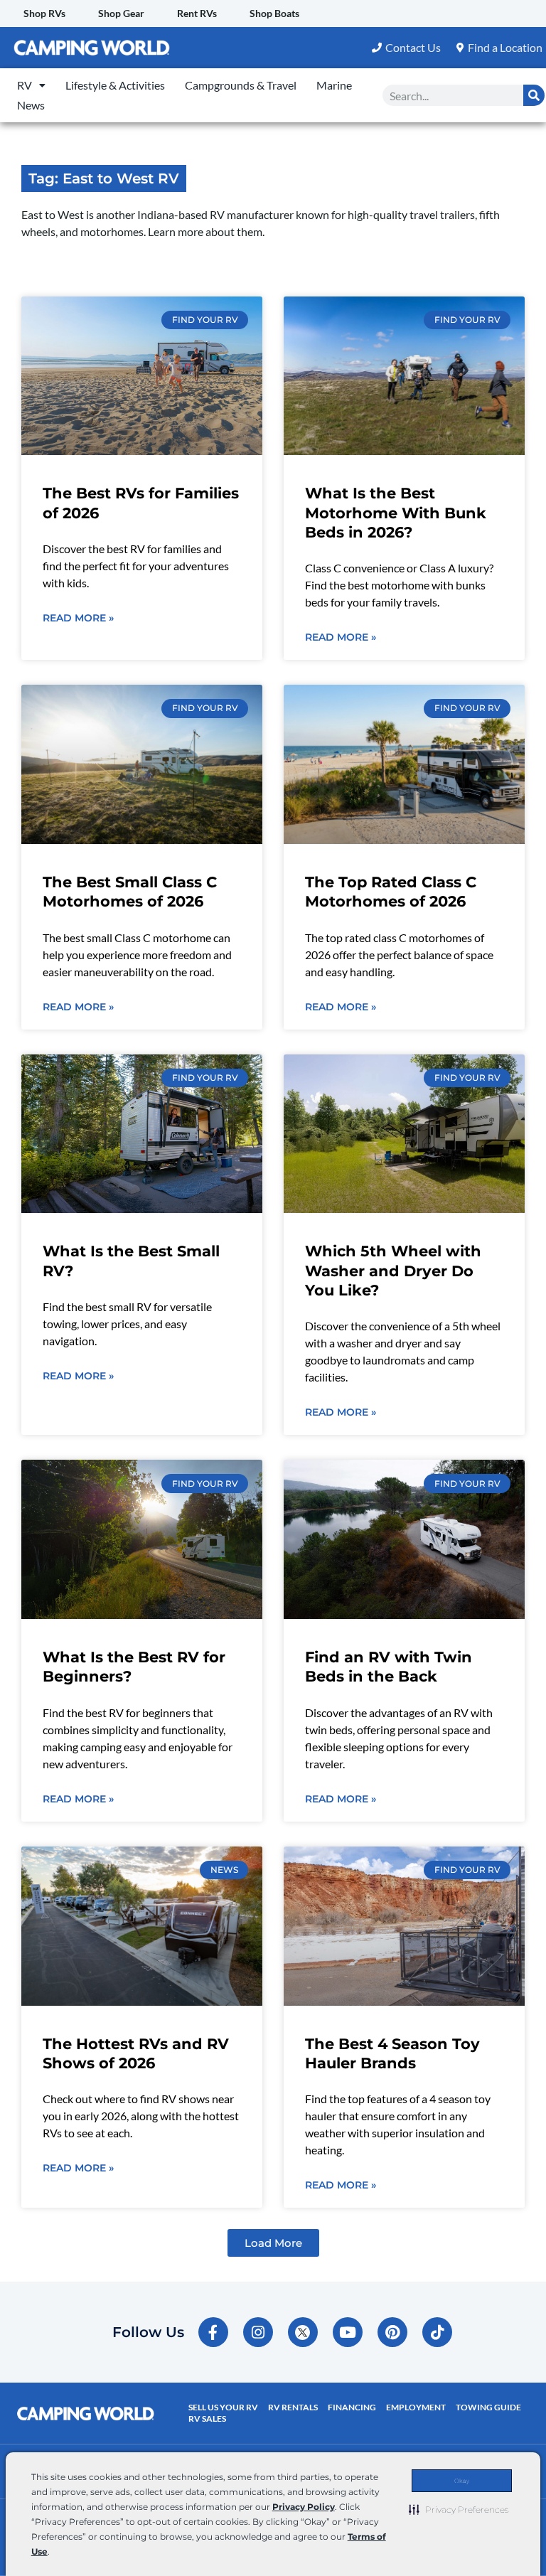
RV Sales (207, 2419)
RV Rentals (293, 2407)
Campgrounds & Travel (241, 85)
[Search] (534, 95)
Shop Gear (121, 13)
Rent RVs (197, 13)
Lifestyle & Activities (115, 85)
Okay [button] (462, 2481)
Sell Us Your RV (223, 2407)
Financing (352, 2407)
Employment (416, 2407)
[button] (459, 2509)
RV (25, 85)
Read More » (78, 618)
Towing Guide (488, 2407)
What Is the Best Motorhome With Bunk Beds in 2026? (396, 513)
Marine (334, 85)
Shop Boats (274, 13)
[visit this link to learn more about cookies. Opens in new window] (54, 2553)
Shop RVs (44, 13)
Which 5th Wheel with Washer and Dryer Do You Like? (393, 1271)
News (31, 105)
